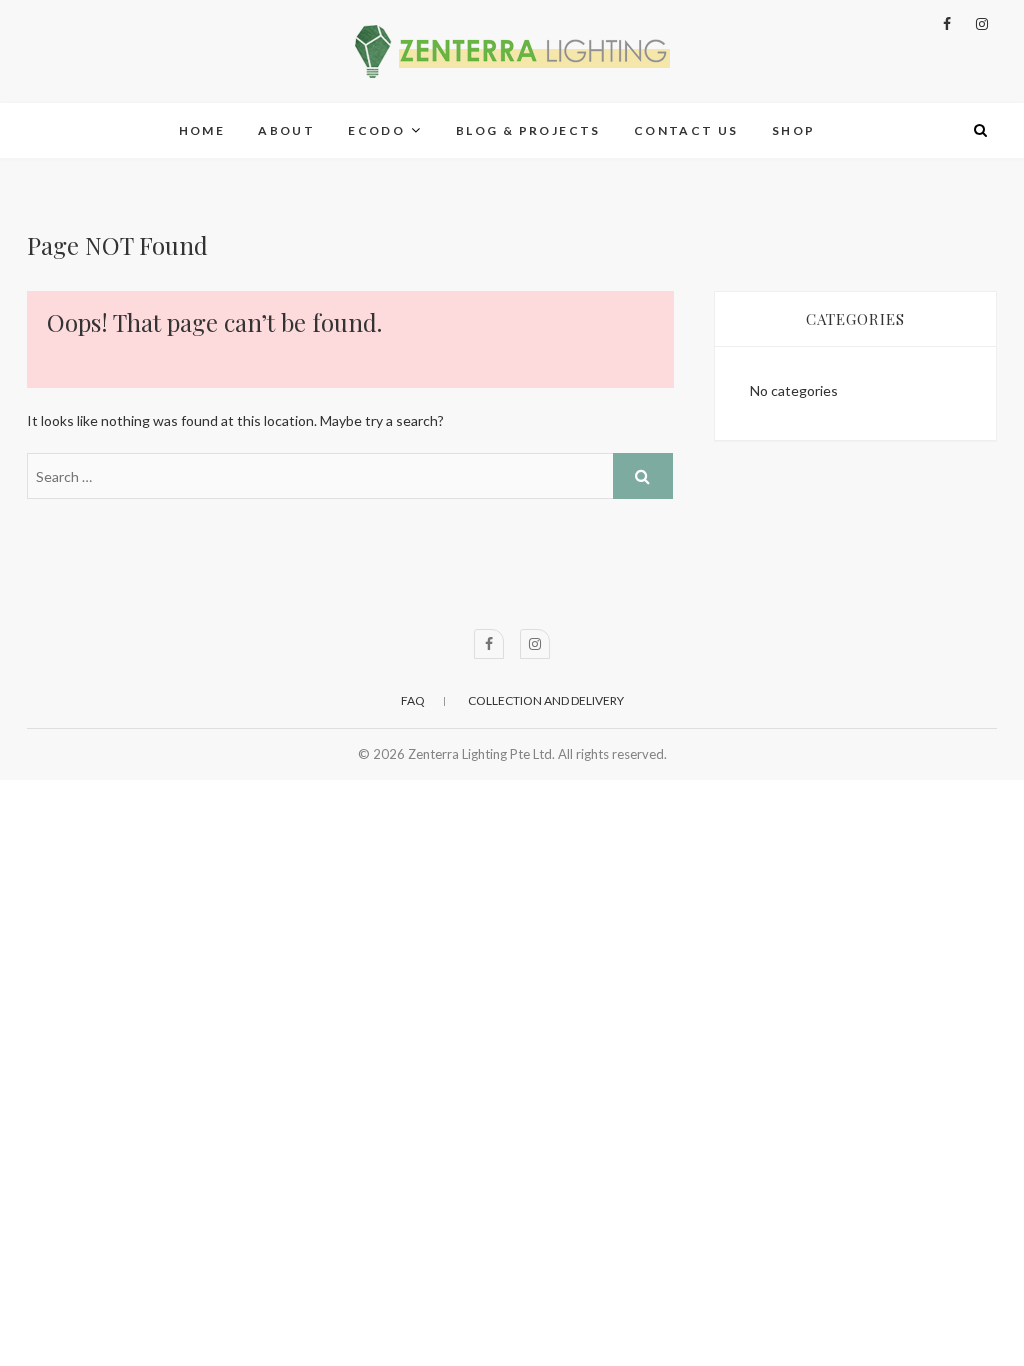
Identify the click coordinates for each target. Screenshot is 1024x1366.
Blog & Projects (528, 130)
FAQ (413, 700)
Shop (794, 130)
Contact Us (686, 130)
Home (202, 130)
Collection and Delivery (546, 700)
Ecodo (376, 130)
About (286, 130)
